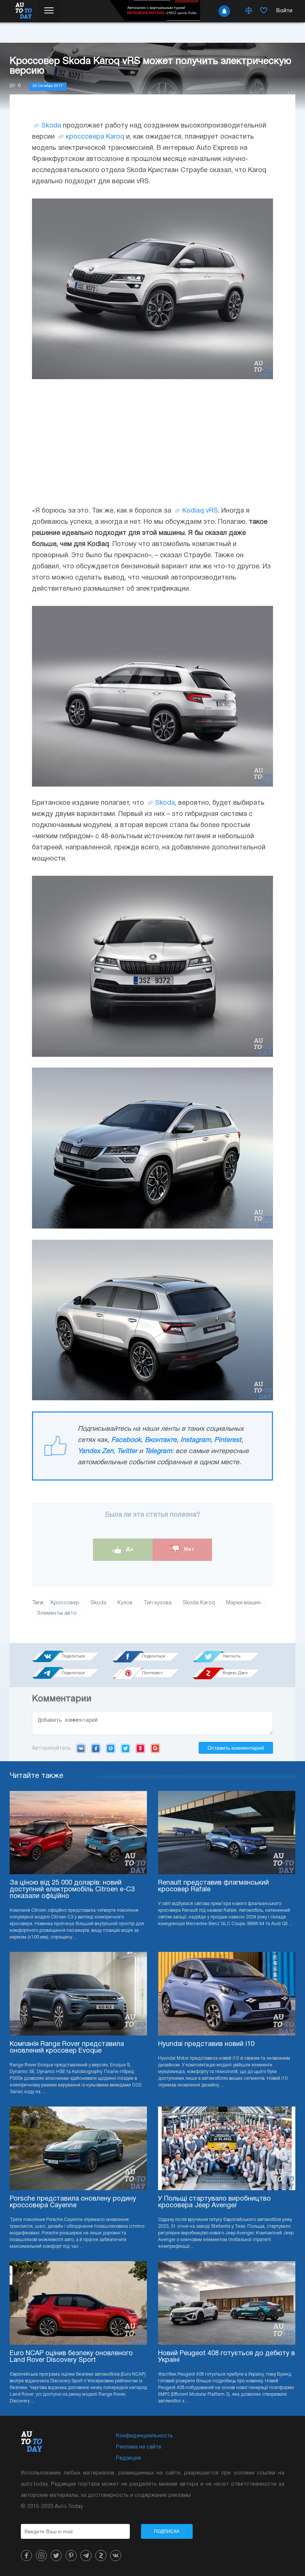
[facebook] (26, 2556)
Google (155, 1748)
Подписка (167, 2531)
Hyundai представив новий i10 (206, 2044)
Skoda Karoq (199, 1603)
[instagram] (41, 2556)
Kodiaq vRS (200, 511)
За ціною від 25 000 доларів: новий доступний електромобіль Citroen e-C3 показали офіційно (72, 1890)
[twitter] (56, 2556)
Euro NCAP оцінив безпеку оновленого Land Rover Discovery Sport (71, 2357)
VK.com (81, 1748)
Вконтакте (161, 1440)
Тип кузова (158, 1603)
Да (129, 1549)
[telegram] (86, 2556)
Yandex (140, 1748)
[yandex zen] (101, 2556)
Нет (188, 1549)
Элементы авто (57, 1613)
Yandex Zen (96, 1451)
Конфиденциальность (145, 2436)
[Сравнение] (249, 11)
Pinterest (228, 1440)
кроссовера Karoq (95, 137)
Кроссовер (65, 1603)
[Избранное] (264, 11)
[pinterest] (71, 2556)
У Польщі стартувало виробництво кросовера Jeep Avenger (214, 2202)
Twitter (127, 1451)
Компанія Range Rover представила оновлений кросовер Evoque (67, 2048)
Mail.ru (111, 1748)
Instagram (195, 1440)
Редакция (129, 2458)
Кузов (125, 1603)
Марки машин (243, 1603)
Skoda (51, 126)
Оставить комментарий (236, 1748)
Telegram (158, 1451)
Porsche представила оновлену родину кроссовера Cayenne (73, 2202)
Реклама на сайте (139, 2447)
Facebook (126, 1440)
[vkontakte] (116, 2556)
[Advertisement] (152, 442)
